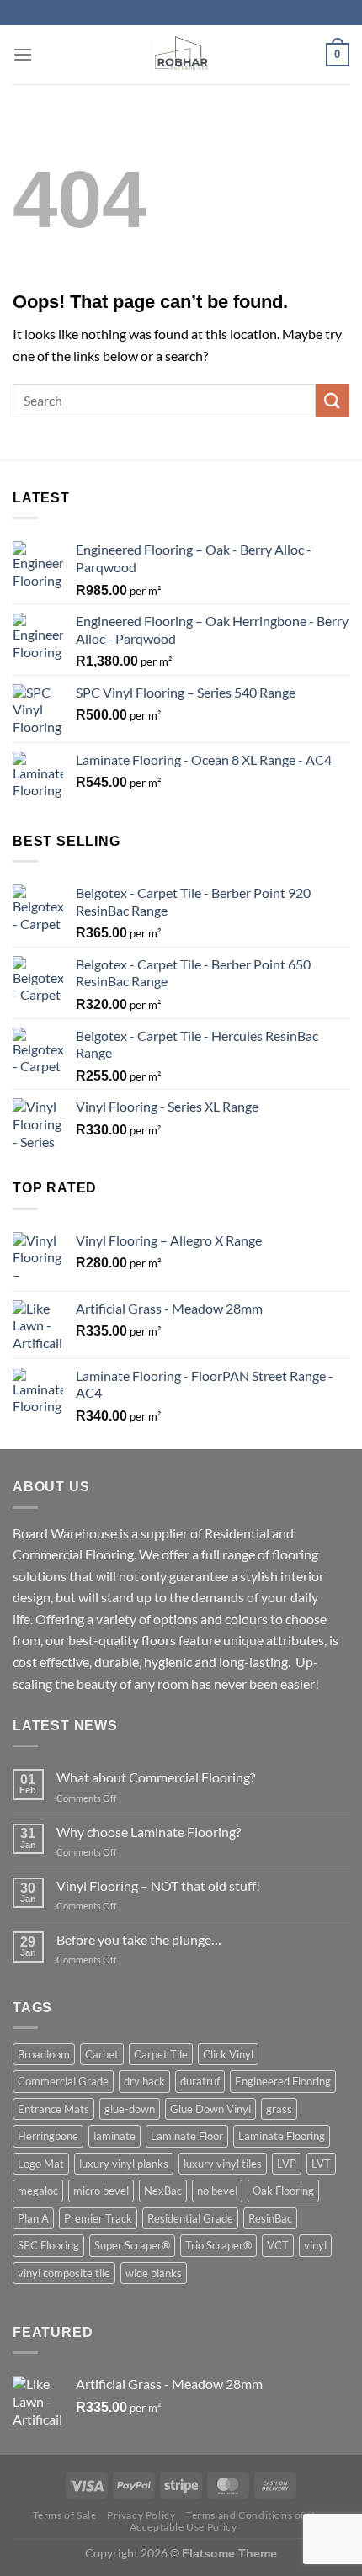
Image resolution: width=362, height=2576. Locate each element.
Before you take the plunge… (139, 1939)
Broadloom (44, 2054)
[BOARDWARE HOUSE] (181, 55)
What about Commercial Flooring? (156, 1777)
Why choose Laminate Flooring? (149, 1832)
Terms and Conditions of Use (256, 2515)
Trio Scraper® (218, 2245)
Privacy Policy (141, 2515)
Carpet (102, 2054)
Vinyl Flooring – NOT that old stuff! (158, 1886)
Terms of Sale (65, 2515)
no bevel (217, 2191)
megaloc (38, 2191)
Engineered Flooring (283, 2081)
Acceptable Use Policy (184, 2527)
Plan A (33, 2218)
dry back (144, 2081)
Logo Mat (41, 2164)
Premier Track (98, 2218)
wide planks (154, 2273)
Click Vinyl (228, 2054)
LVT (321, 2164)
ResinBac (270, 2218)
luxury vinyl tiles (223, 2164)
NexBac (163, 2191)
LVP (287, 2164)
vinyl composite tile (64, 2273)
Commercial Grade (63, 2081)
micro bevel (101, 2191)
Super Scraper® (132, 2245)
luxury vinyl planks (124, 2164)
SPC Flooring (48, 2245)
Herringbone (48, 2136)
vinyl (315, 2245)
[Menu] (23, 54)
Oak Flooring (283, 2191)
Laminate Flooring (282, 2136)
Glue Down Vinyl (210, 2109)
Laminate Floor (187, 2136)
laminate (114, 2136)
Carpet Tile (161, 2054)
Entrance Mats (53, 2109)
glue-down (130, 2109)
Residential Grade (190, 2218)
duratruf (200, 2081)
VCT (278, 2245)
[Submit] (333, 400)
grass (279, 2109)
